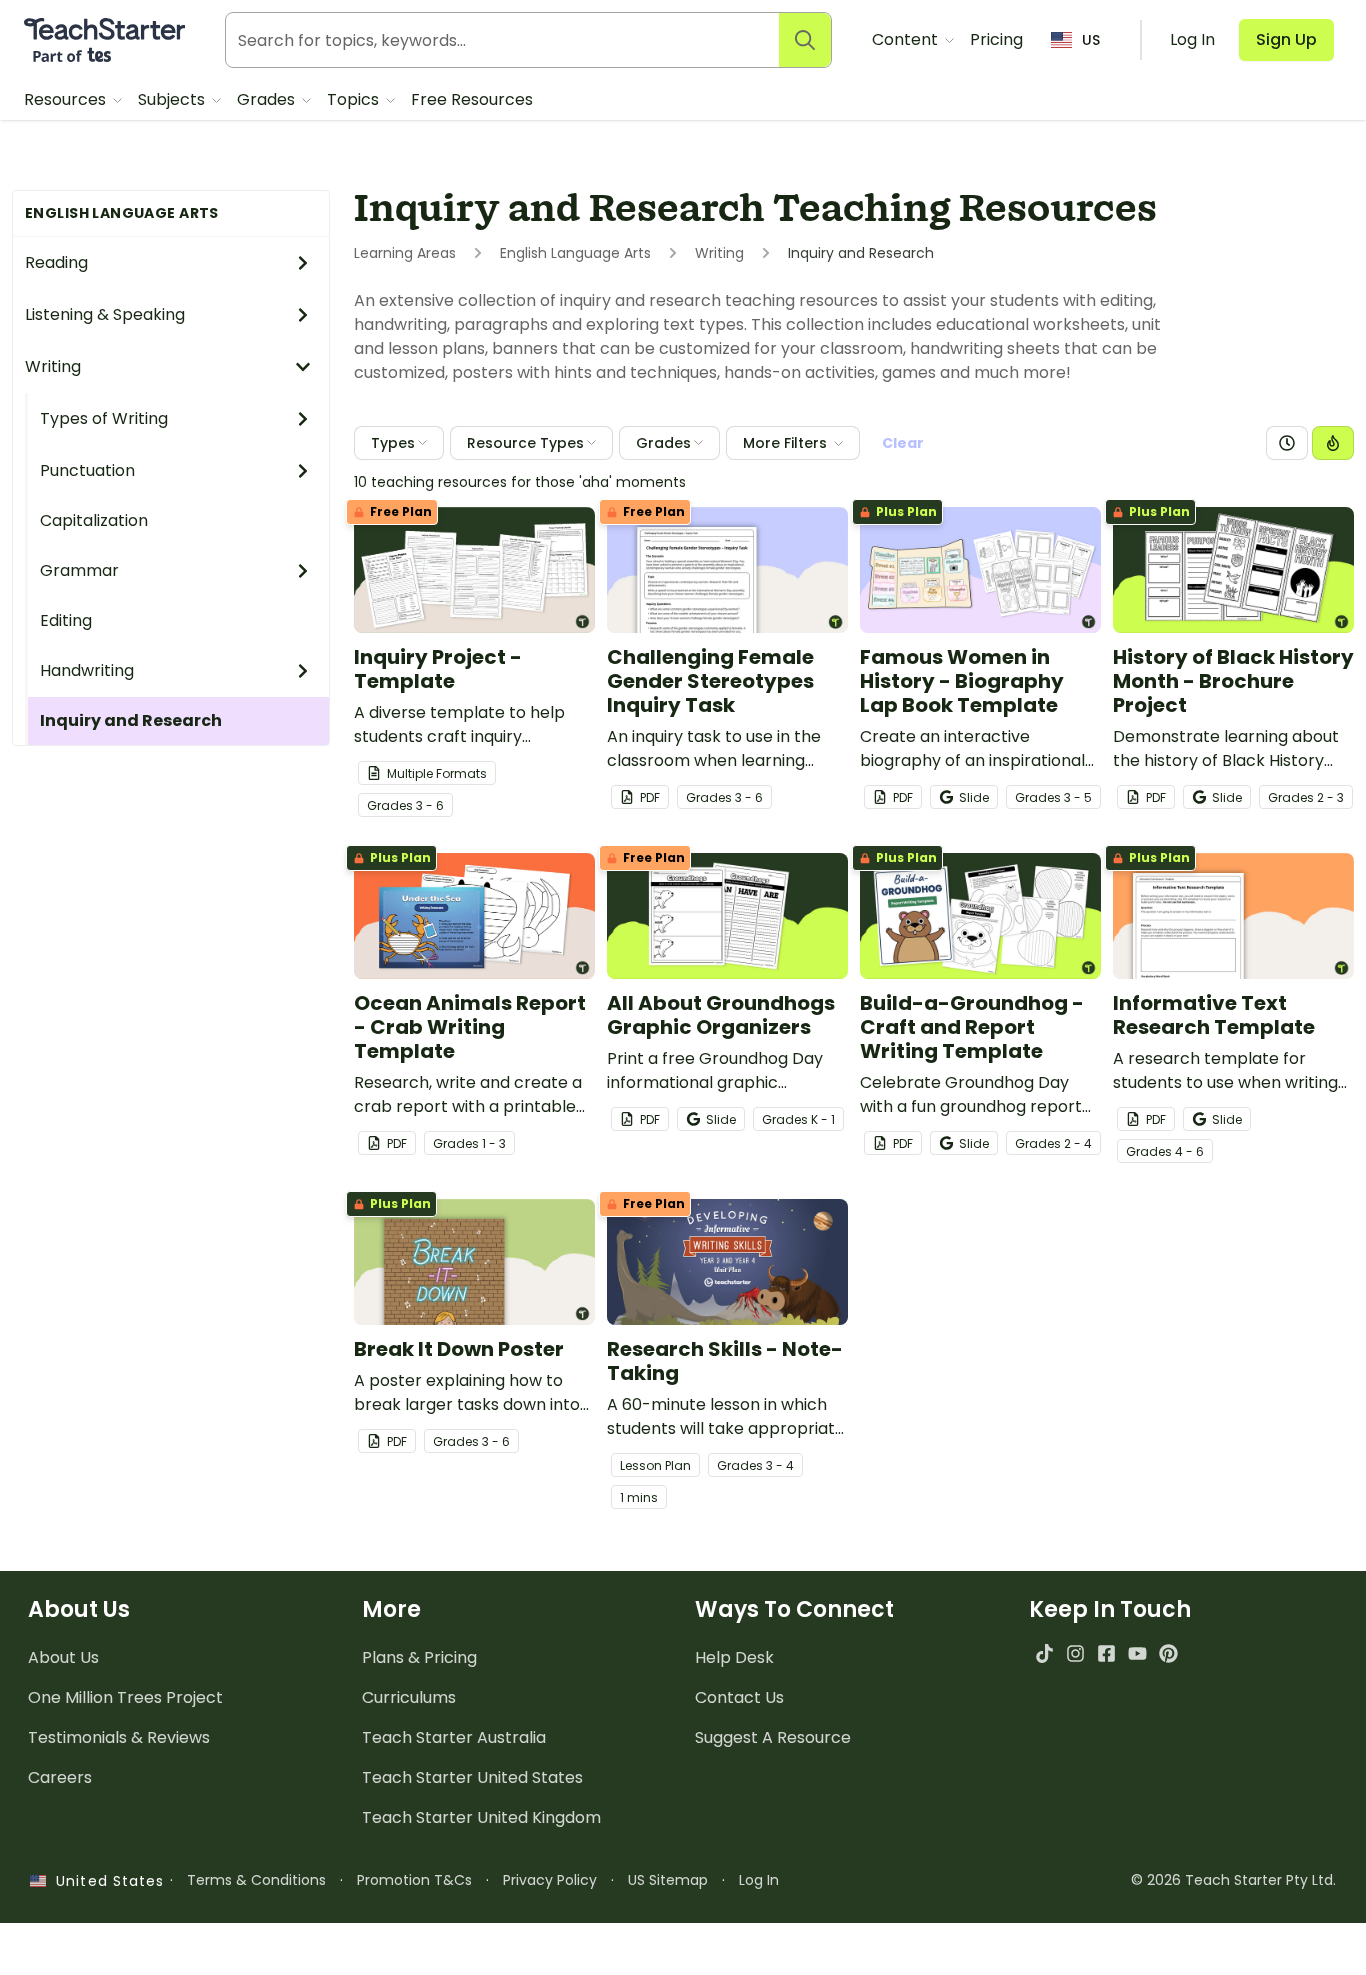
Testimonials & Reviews (119, 1737)
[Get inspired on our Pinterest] (1168, 1653)
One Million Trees (125, 1697)
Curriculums (409, 1697)
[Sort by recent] (1287, 443)
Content (907, 39)
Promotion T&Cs (414, 1880)
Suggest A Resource (773, 1737)
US (1091, 40)
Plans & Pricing (419, 1657)
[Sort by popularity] (1333, 443)
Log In (759, 1880)
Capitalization (94, 520)
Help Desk (734, 1657)
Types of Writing (104, 418)
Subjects (173, 99)
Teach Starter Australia (454, 1737)
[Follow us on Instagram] (1075, 1653)
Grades (268, 99)
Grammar (79, 570)
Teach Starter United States (472, 1777)
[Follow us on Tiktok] (1044, 1653)
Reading (56, 262)
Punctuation (87, 470)
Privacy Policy (550, 1880)
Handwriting (87, 670)
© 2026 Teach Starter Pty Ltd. (1233, 1880)
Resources (67, 99)
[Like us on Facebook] (1106, 1653)
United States (105, 1881)
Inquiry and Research (131, 720)
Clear (903, 443)
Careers (60, 1777)
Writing (53, 366)
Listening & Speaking (105, 314)
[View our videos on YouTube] (1137, 1653)
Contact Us (739, 1697)
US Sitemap (668, 1880)
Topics (355, 99)
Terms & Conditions (256, 1880)
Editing (66, 620)
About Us (63, 1657)
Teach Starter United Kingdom (481, 1817)
